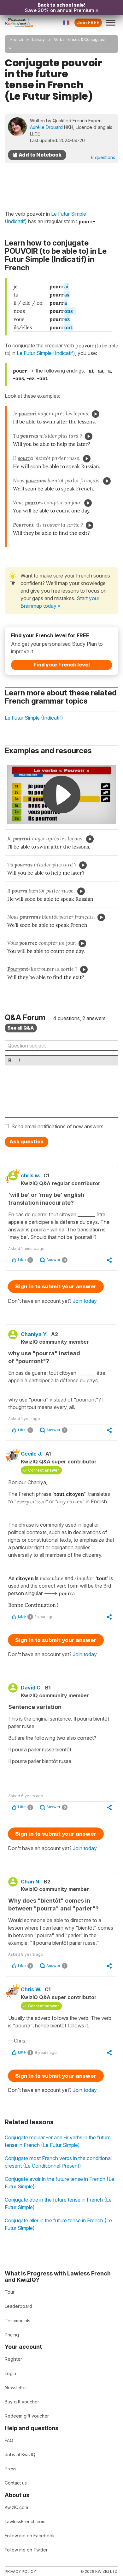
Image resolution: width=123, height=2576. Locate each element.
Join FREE (88, 22)
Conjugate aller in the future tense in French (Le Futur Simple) (58, 2224)
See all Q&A (21, 1028)
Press (11, 2469)
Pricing (12, 2335)
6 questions (103, 157)
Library (38, 39)
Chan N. (31, 1882)
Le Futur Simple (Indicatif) (46, 353)
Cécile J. (32, 1454)
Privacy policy (20, 2571)
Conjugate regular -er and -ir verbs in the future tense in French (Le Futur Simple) (58, 2141)
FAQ (9, 2440)
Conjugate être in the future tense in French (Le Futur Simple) (58, 2203)
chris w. (31, 1175)
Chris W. (31, 1989)
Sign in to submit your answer (56, 1286)
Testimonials (18, 2321)
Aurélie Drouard (46, 127)
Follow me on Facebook (30, 2536)
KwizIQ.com (16, 2507)
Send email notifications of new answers (57, 1126)
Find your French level (62, 665)
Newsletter (16, 2388)
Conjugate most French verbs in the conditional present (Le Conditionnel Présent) (58, 2162)
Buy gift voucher (22, 2402)
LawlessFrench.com (25, 2521)
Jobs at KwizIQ (20, 2454)
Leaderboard (18, 2306)
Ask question (26, 1142)
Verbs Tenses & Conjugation (80, 39)
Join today (85, 1301)
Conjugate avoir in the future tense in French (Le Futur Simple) (59, 2183)
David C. (31, 1688)
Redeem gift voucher (27, 2416)
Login (10, 2373)
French (17, 39)
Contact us (16, 2483)
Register (13, 2359)
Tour (10, 2292)
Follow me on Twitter (26, 2550)
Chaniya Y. (34, 1334)
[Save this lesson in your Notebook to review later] (37, 155)
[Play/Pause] (96, 414)
